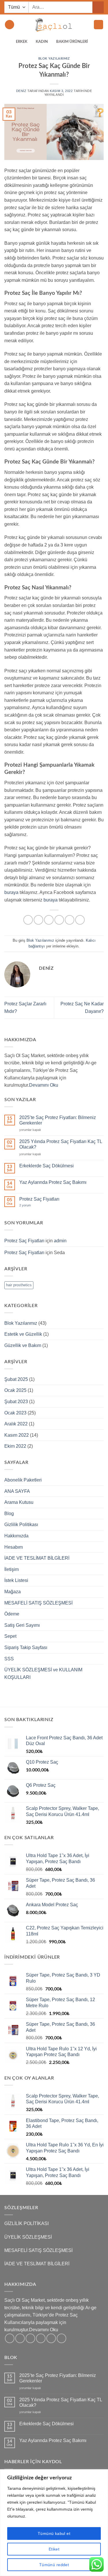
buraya (11, 892)
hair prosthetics (19, 1285)
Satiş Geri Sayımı (22, 1625)
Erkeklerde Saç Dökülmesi (47, 1166)
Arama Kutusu (19, 1502)
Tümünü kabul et (54, 2533)
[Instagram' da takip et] (20, 2338)
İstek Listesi (16, 1580)
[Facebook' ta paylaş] (38, 920)
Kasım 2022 (17, 1435)
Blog (9, 1514)
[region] (54, 2523)
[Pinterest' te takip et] (51, 2338)
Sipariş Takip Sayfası (26, 1647)
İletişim (12, 1569)
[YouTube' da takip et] (61, 2338)
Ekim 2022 (15, 1446)
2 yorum (25, 1205)
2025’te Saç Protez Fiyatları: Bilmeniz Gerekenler (58, 1120)
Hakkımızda (16, 1536)
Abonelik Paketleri (23, 1480)
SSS (9, 1659)
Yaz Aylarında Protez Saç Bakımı (53, 1182)
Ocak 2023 (15, 1413)
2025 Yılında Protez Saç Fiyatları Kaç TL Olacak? (61, 1144)
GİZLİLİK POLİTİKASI (26, 2223)
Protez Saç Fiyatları (39, 1199)
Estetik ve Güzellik (23, 1334)
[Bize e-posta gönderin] (41, 2338)
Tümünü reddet (54, 2565)
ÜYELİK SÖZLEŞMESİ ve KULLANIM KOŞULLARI (43, 1674)
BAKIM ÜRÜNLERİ (72, 42)
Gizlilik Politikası (21, 1525)
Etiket (54, 2549)
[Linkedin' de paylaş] (80, 920)
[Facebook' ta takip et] (10, 2338)
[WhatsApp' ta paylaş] (28, 920)
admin (60, 1241)
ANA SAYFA (17, 1491)
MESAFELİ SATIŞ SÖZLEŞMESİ (38, 1603)
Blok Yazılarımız (54, 59)
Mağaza (13, 1592)
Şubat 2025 (16, 1379)
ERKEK (22, 42)
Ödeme (12, 1614)
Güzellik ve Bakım (23, 1345)
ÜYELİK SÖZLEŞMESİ (28, 2237)
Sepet (10, 1636)
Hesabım (14, 1547)
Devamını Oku (44, 1085)
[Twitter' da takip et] (30, 2338)
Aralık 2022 (16, 1424)
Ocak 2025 (15, 1390)
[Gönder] (98, 7)
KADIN (42, 42)
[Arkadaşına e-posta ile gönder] (59, 920)
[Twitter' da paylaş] (49, 920)
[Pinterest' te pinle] (70, 920)
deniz (21, 91)
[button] (10, 25)
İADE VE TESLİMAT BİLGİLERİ (37, 1558)
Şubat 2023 (16, 1402)
